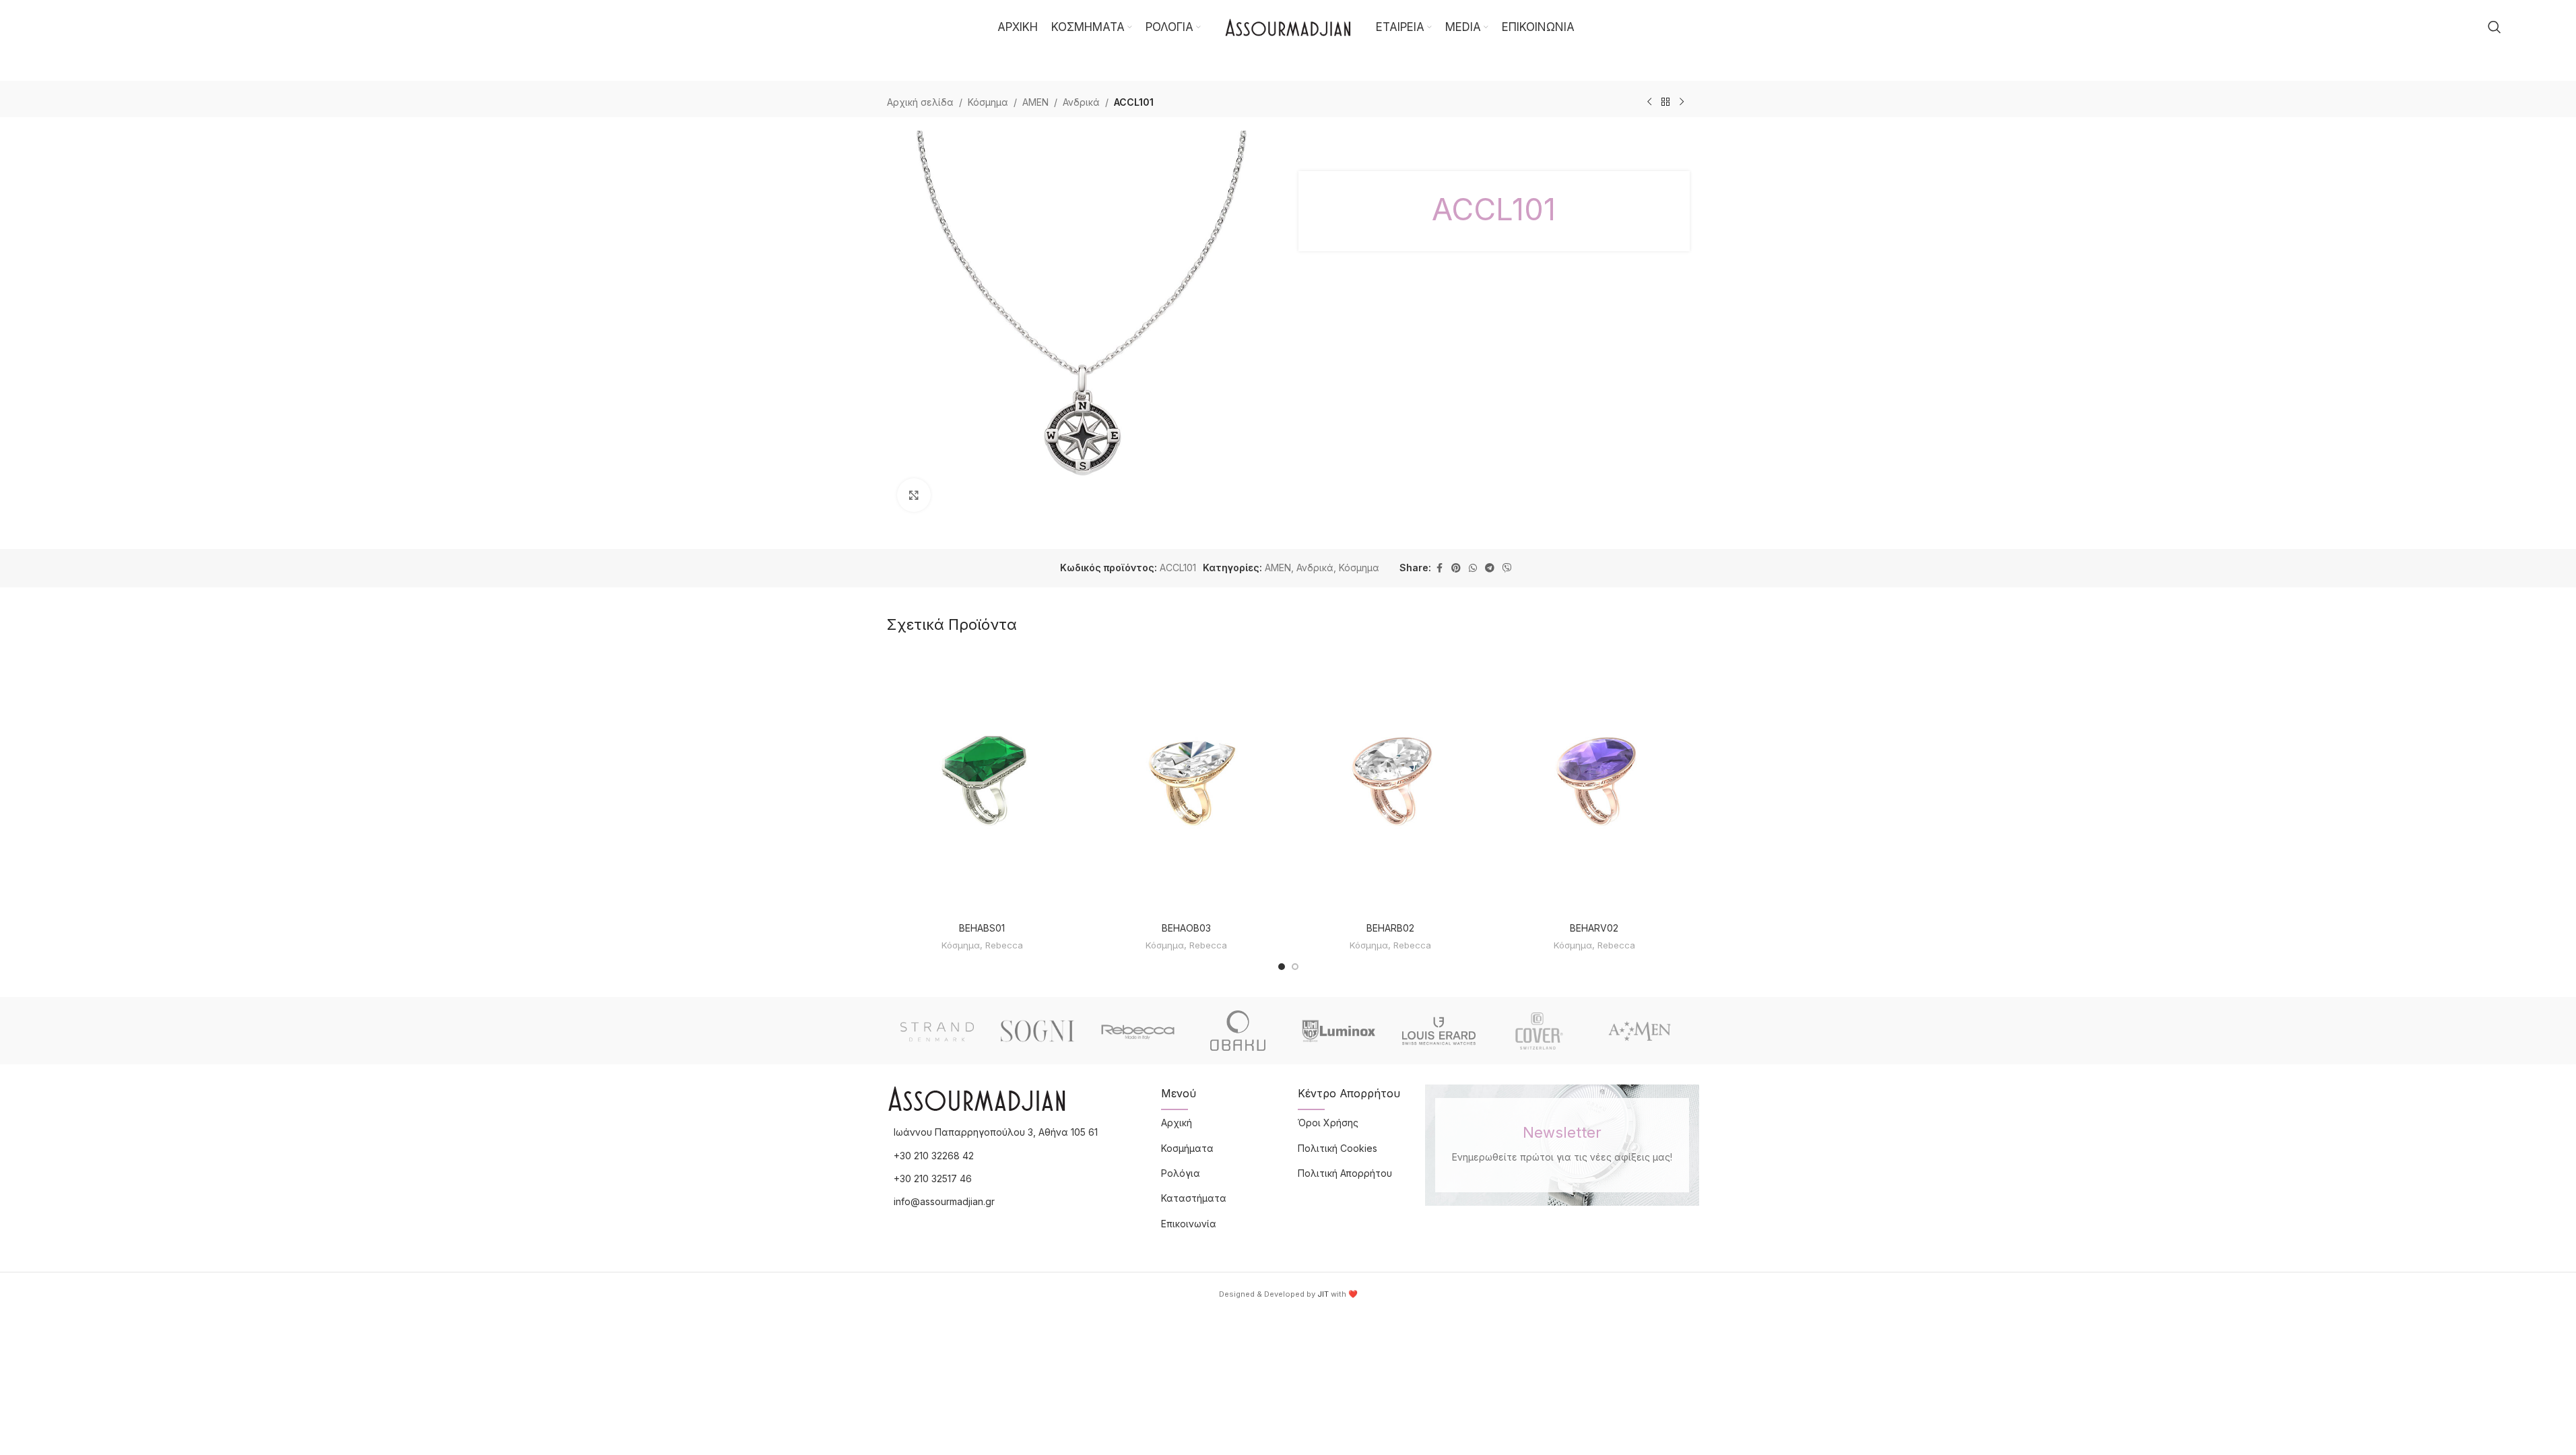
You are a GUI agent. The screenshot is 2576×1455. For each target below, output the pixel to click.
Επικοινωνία (1189, 1224)
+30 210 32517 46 (933, 1178)
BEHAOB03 (1186, 928)
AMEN (1035, 102)
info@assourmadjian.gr (944, 1201)
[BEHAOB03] (1186, 782)
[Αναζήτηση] (2495, 27)
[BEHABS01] (982, 782)
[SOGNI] (1037, 1031)
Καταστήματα (1194, 1198)
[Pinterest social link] (1456, 568)
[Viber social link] (1507, 568)
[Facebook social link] (1439, 568)
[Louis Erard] (1439, 1031)
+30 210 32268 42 (934, 1156)
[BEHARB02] (1390, 782)
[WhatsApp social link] (1473, 568)
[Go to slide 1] (1282, 967)
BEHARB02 (1390, 928)
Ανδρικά (1081, 102)
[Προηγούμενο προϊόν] (1649, 102)
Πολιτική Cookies (1337, 1148)
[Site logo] (1288, 26)
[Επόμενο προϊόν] (1682, 102)
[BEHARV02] (1594, 782)
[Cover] (1539, 1031)
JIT (1323, 1294)
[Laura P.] (1640, 1031)
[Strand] (937, 1031)
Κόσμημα (988, 102)
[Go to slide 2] (1295, 967)
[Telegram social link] (1490, 568)
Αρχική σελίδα (920, 102)
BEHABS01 (982, 928)
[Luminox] (1339, 1031)
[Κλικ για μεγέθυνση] (914, 495)
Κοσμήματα (1187, 1148)
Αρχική (1177, 1123)
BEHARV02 (1594, 928)
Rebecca (1004, 945)
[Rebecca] (1138, 1031)
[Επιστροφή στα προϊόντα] (1665, 102)
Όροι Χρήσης (1328, 1123)
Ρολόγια (1181, 1173)
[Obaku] (1238, 1031)
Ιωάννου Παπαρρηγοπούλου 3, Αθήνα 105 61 (996, 1132)
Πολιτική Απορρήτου (1345, 1173)
